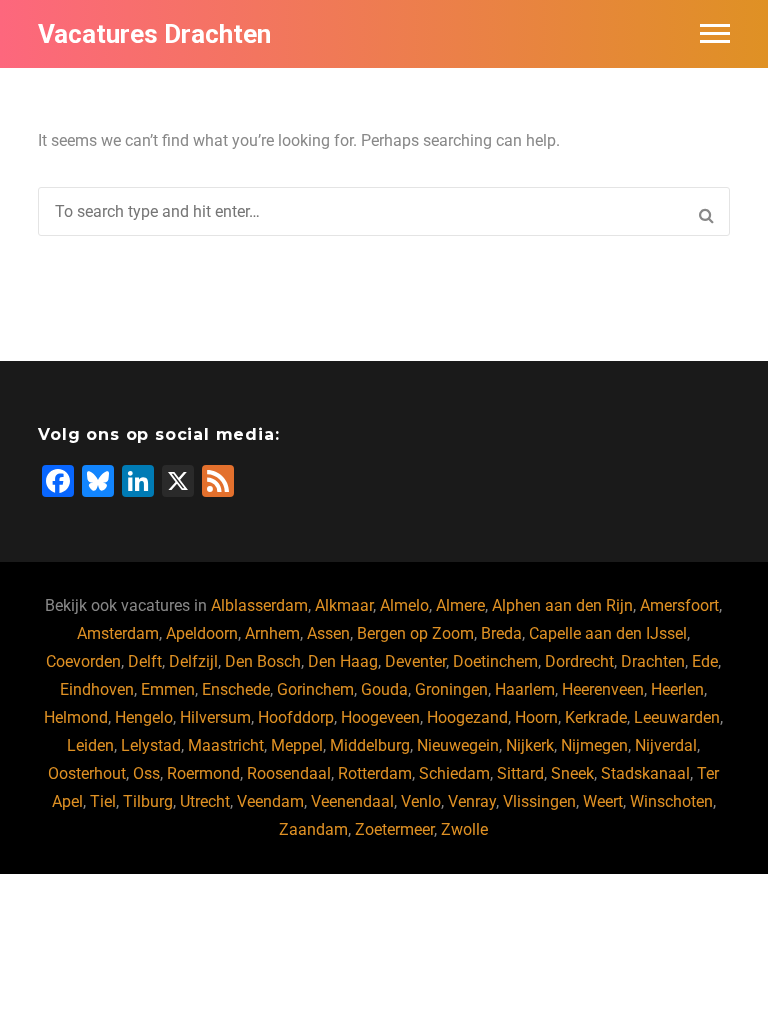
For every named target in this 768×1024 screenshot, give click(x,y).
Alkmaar (344, 605)
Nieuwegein (458, 745)
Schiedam (454, 773)
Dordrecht (579, 661)
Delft (145, 661)
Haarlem (525, 689)
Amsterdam (118, 633)
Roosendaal (289, 773)
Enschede (236, 689)
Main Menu (715, 34)
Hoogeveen (380, 717)
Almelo (404, 605)
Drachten (653, 661)
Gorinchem (315, 689)
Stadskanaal (645, 773)
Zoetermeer (394, 829)
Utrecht (205, 801)
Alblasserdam (259, 605)
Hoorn (536, 717)
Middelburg (370, 745)
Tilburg (148, 801)
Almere (460, 605)
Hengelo (144, 717)
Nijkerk (530, 745)
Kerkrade (596, 717)
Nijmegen (594, 745)
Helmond (76, 717)
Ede (705, 661)
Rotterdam (375, 773)
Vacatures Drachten (154, 34)
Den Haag (343, 661)
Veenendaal (352, 801)
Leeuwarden (677, 717)
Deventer (415, 661)
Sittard (520, 773)
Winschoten (671, 801)
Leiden (90, 745)
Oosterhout (87, 773)
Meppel (297, 745)
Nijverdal (666, 745)
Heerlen (677, 689)
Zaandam (313, 829)
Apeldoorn (202, 633)
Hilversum (215, 717)
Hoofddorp (296, 717)
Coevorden (83, 661)
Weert (603, 801)
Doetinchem (495, 661)
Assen (328, 633)
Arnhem (272, 633)
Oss (146, 773)
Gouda (384, 689)
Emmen (168, 689)
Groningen (451, 689)
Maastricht (226, 745)
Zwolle (464, 829)
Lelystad (151, 745)
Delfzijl (193, 661)
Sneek (572, 773)
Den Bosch (263, 661)
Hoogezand (467, 717)
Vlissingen (539, 801)
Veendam (270, 801)
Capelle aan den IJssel (608, 633)
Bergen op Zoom (415, 633)
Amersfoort (679, 605)
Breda (501, 633)
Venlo (421, 801)
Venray (472, 801)
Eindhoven (97, 689)
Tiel (103, 801)
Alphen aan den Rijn (562, 605)
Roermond (203, 773)
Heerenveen (603, 689)
